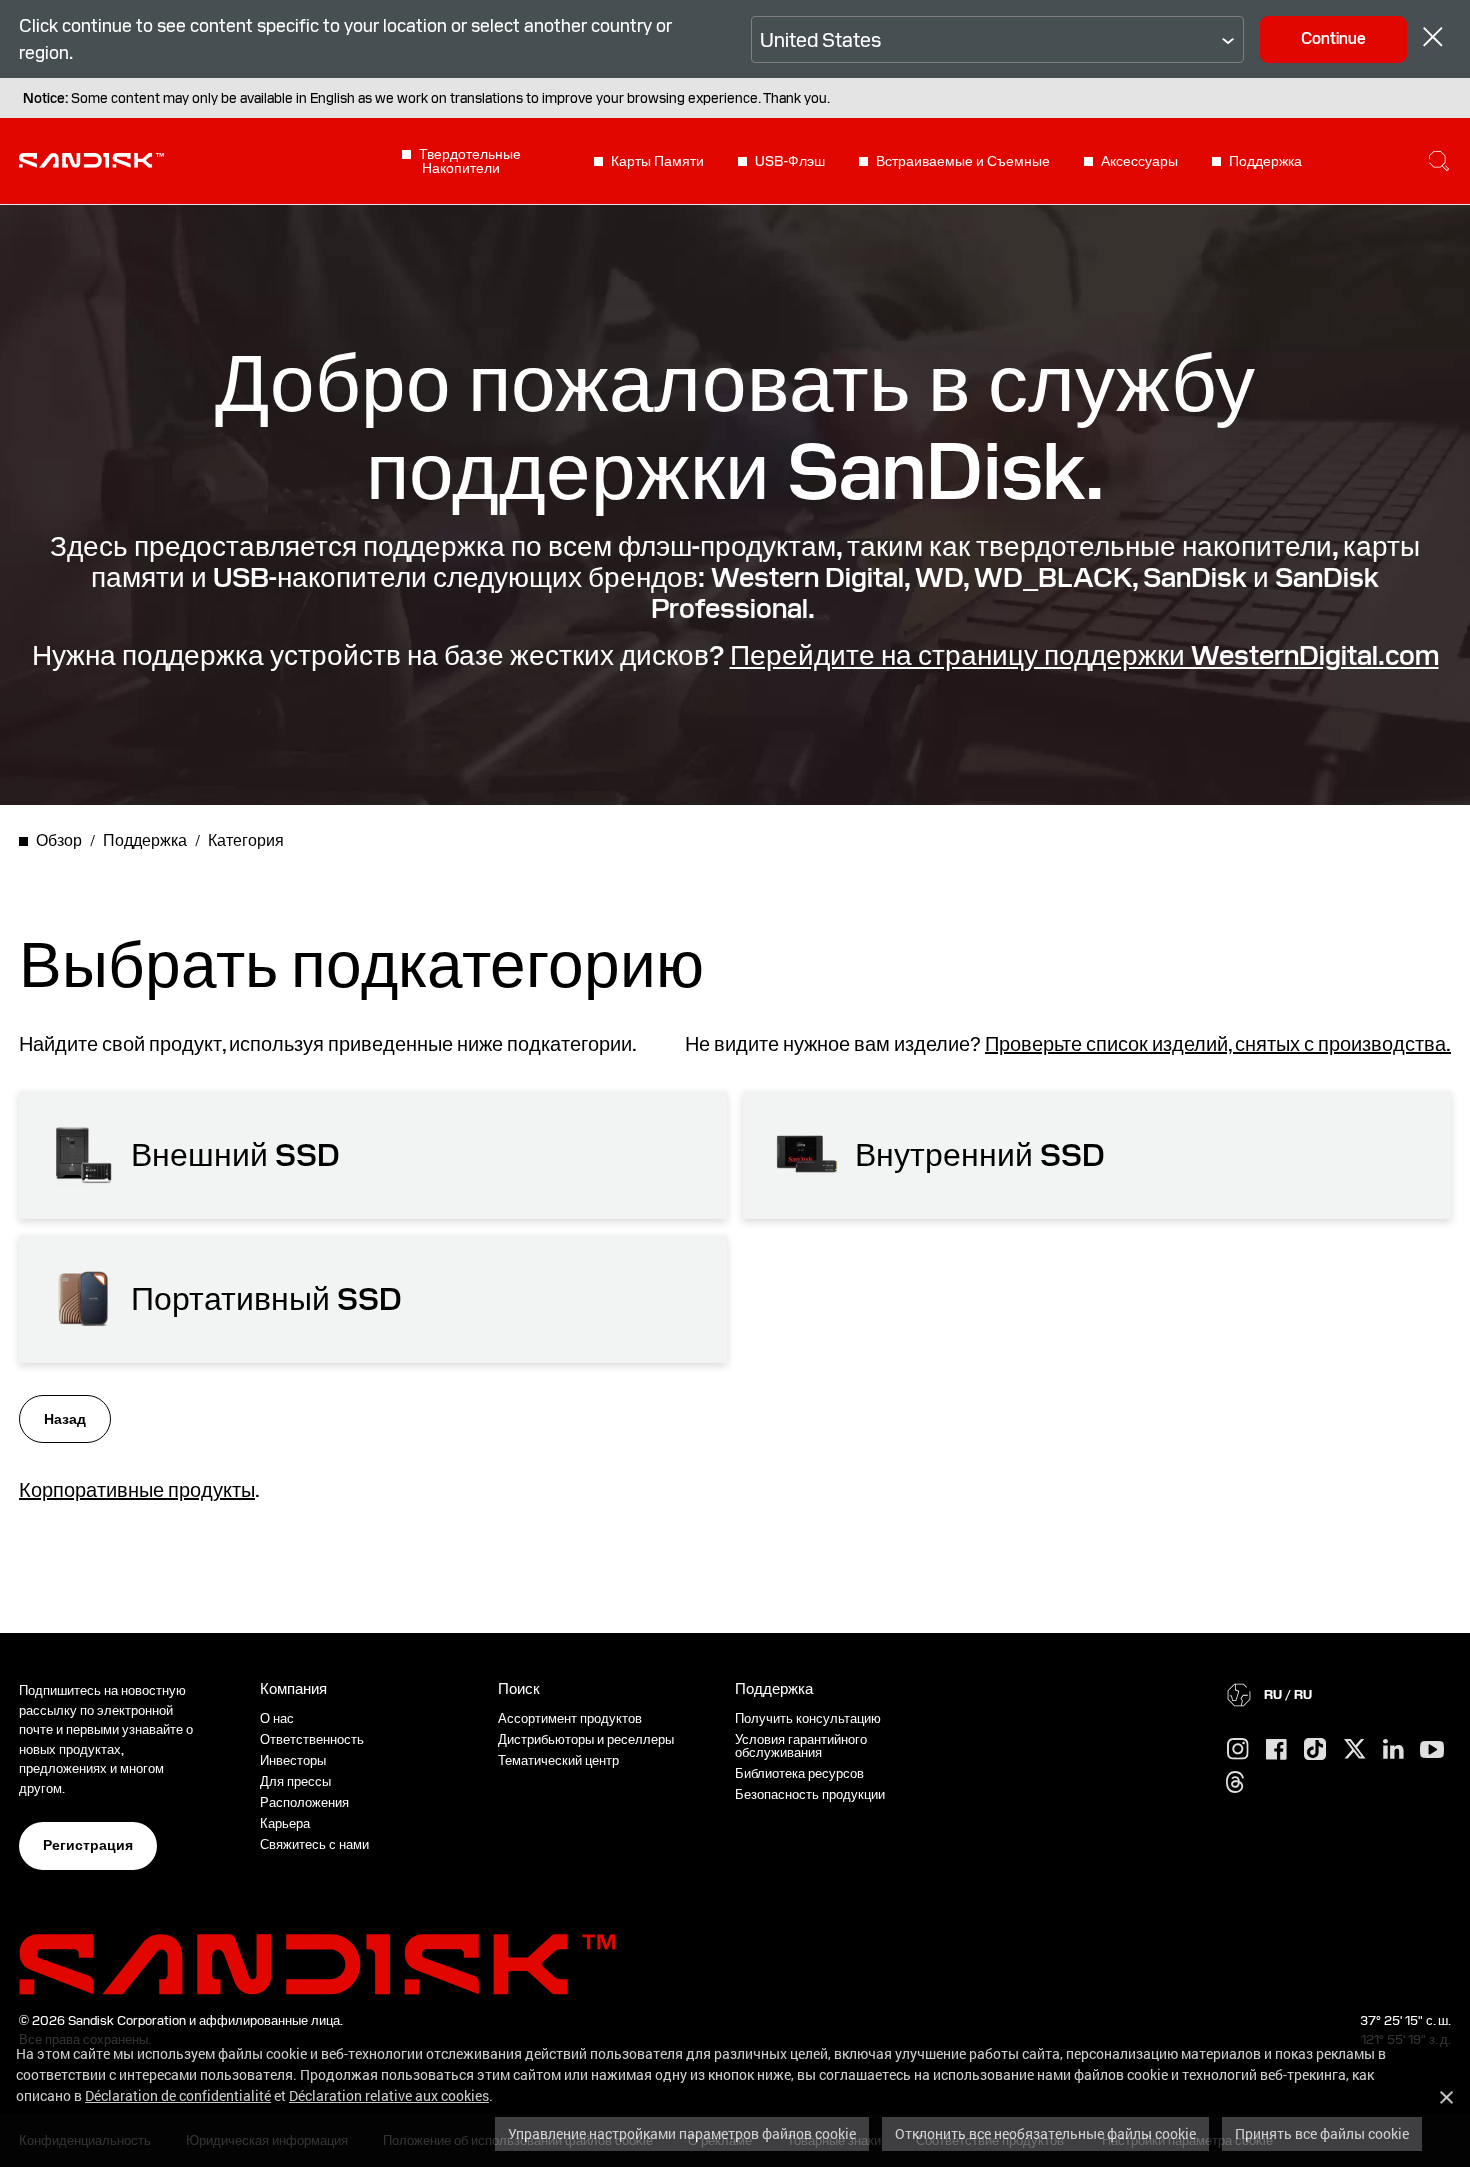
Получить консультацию (808, 1718)
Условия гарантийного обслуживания (801, 1746)
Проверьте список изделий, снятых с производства (1215, 1044)
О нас (277, 1718)
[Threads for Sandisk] (1235, 1783)
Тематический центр (558, 1760)
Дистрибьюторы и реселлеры (586, 1739)
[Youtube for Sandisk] (1432, 1750)
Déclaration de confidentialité (178, 2095)
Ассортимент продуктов (570, 1718)
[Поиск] (1439, 161)
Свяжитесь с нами (314, 1844)
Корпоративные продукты (137, 1490)
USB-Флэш (790, 161)
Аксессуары (1139, 161)
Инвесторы (293, 1760)
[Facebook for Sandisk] (1276, 1750)
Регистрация (88, 1845)
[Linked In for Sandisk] (1393, 1750)
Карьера (285, 1823)
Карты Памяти (657, 161)
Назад (65, 1419)
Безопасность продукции (810, 1794)
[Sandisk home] (91, 159)
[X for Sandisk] (1355, 1750)
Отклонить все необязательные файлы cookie (1045, 2133)
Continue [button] (1333, 38)
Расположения (304, 1802)
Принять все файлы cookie (1322, 2133)
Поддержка (1265, 161)
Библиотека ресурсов (799, 1773)
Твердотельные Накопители (470, 161)
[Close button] (1433, 39)
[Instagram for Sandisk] (1238, 1750)
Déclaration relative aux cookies (389, 2095)
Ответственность (312, 1739)
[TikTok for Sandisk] (1315, 1750)
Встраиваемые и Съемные (963, 161)
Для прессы (295, 1781)
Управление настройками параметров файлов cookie (682, 2133)
